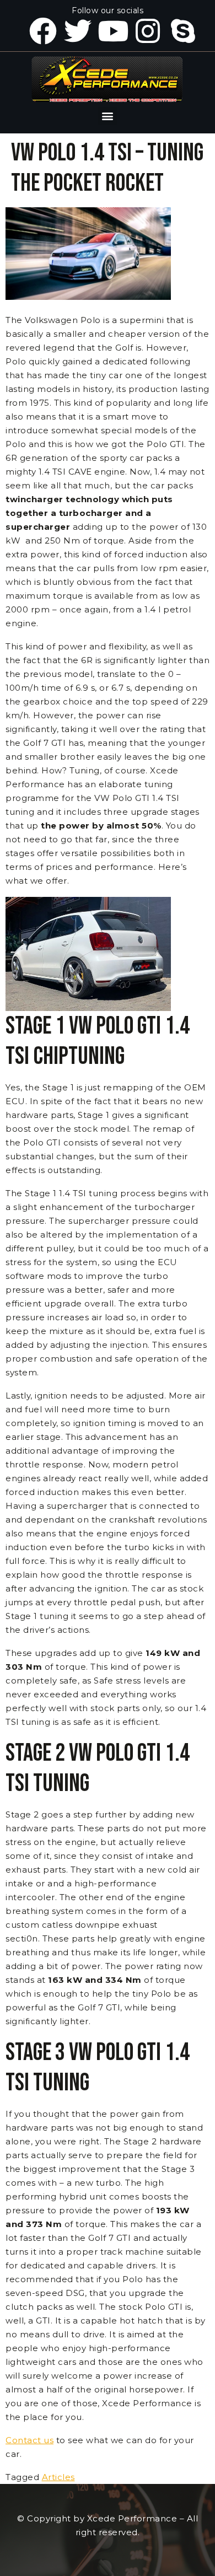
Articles (58, 2477)
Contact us (29, 2440)
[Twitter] (78, 31)
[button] (108, 116)
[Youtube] (113, 31)
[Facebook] (43, 31)
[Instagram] (148, 31)
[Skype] (183, 31)
